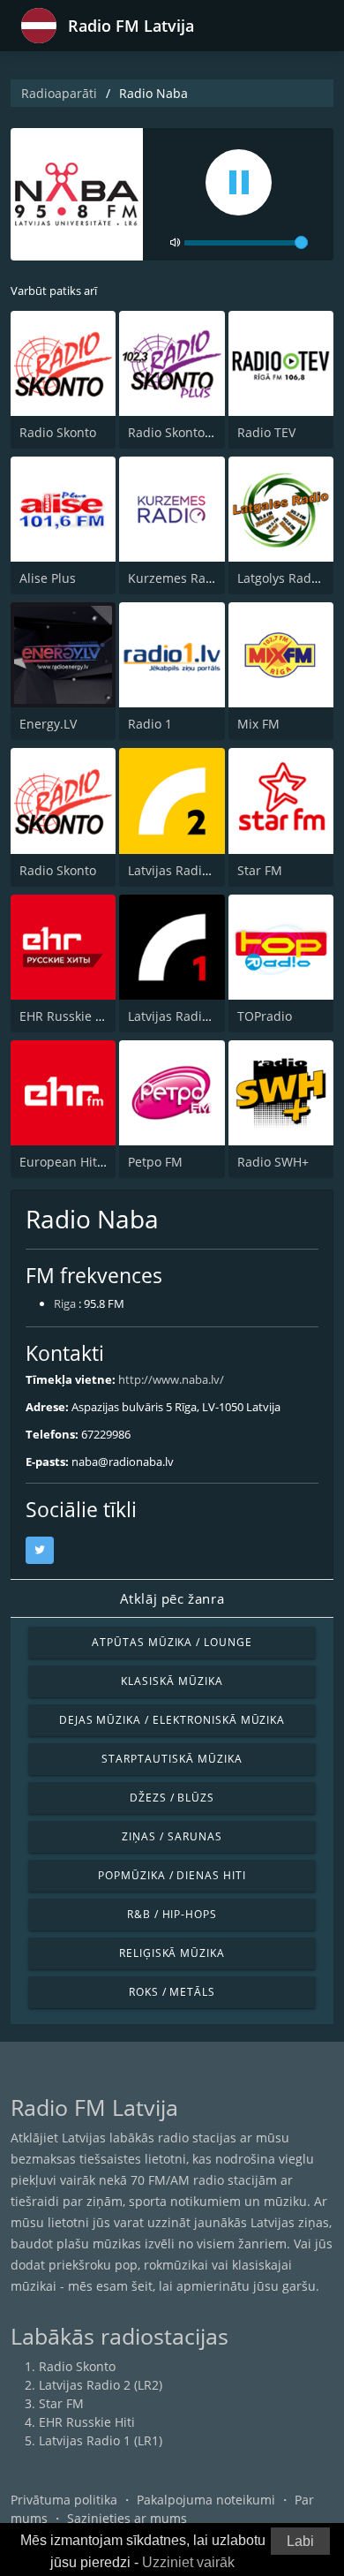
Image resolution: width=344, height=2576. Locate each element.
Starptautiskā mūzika (172, 1759)
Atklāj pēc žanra (172, 1598)
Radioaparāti (59, 93)
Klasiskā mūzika (172, 1681)
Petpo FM (155, 1162)
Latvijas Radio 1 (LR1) (190, 1016)
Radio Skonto (58, 432)
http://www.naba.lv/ (171, 1379)
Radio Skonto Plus (180, 432)
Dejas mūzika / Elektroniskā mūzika (172, 1720)
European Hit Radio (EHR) (94, 1162)
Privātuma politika (64, 2500)
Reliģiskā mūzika (172, 1953)
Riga (65, 1303)
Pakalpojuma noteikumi (206, 2500)
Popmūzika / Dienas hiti (172, 1875)
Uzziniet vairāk (188, 2562)
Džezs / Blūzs (172, 1798)
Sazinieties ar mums (127, 2518)
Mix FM (258, 724)
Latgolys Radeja (283, 578)
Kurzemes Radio (176, 578)
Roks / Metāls (172, 1992)
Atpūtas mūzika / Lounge (172, 1642)
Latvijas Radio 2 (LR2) (190, 870)
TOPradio (265, 1016)
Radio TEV (266, 432)
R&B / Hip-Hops (172, 1914)
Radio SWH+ (273, 1162)
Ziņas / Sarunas (172, 1836)
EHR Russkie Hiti (67, 1016)
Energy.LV (48, 724)
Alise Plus (48, 578)
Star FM (260, 870)
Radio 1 (150, 724)
